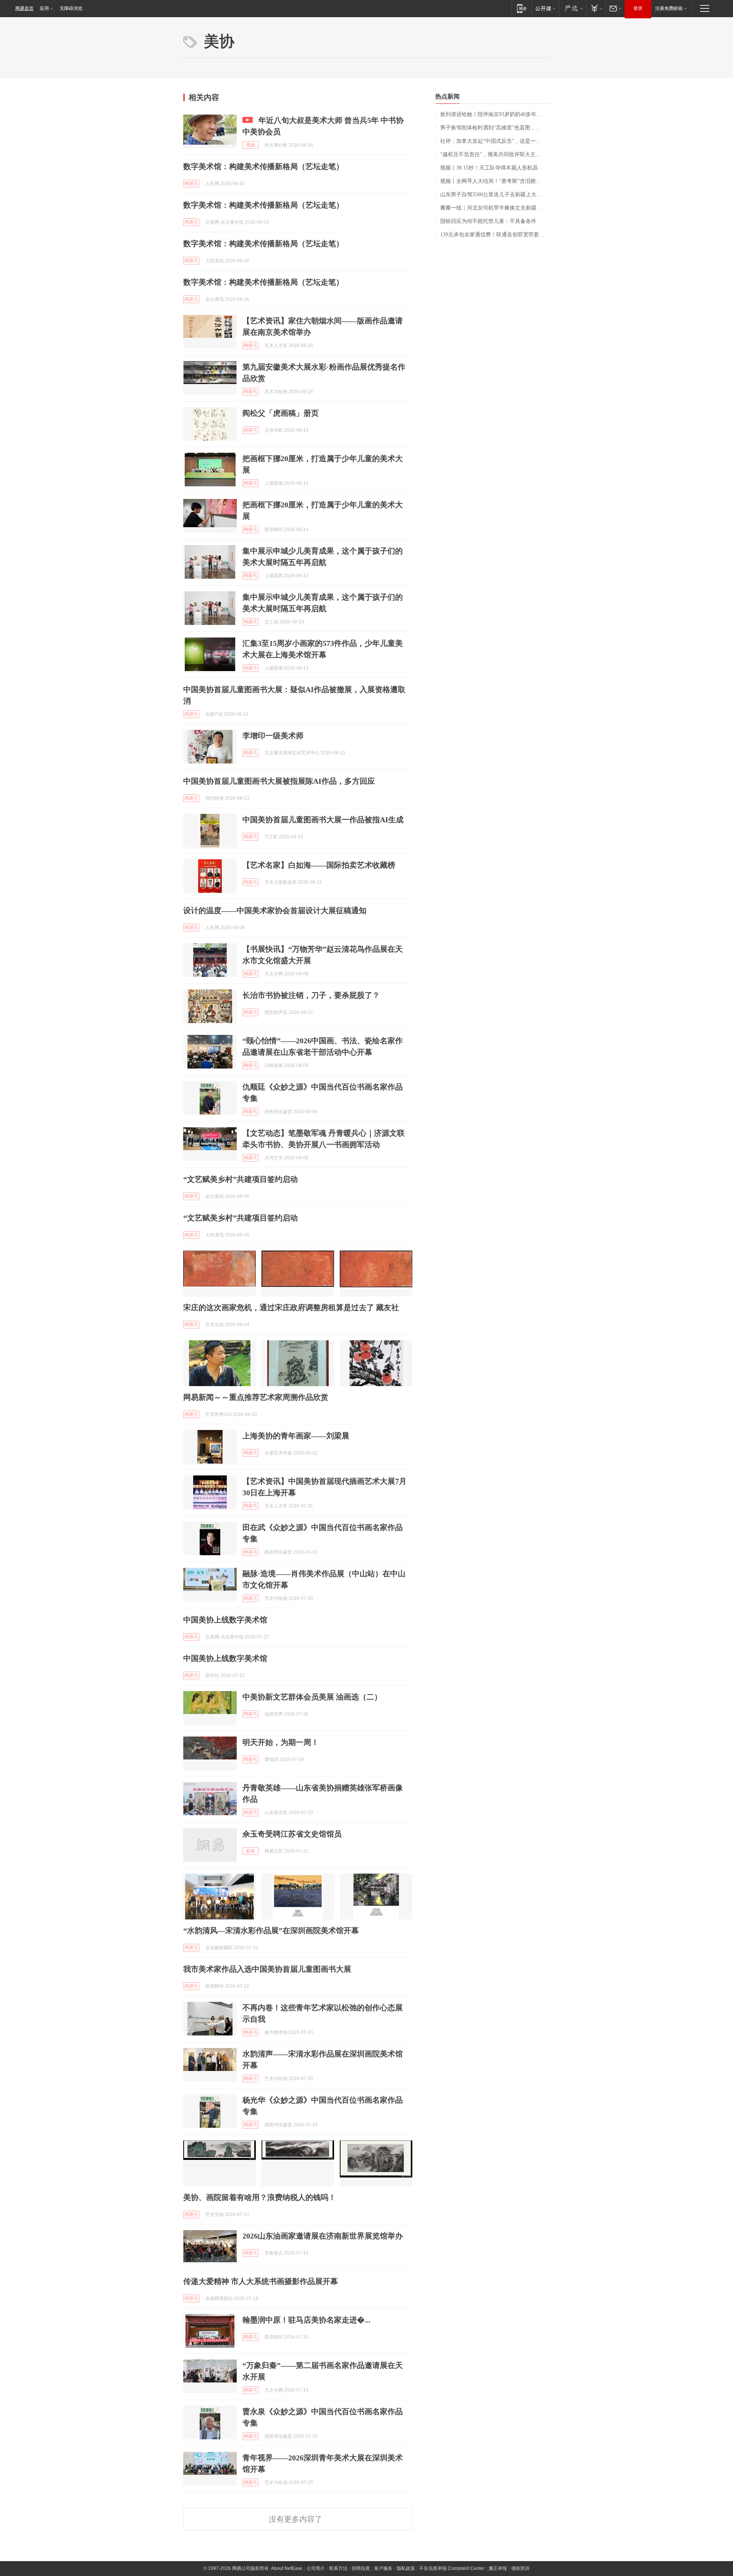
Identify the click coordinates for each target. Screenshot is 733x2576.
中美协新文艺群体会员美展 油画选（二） (312, 1697)
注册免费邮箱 (669, 8)
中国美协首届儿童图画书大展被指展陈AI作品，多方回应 (279, 781)
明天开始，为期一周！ (281, 1742)
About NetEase (287, 2568)
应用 (44, 8)
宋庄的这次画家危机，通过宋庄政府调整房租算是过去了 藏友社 (291, 1307)
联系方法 (338, 2568)
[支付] (596, 8)
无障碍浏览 (71, 8)
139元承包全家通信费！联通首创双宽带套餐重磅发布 (495, 235)
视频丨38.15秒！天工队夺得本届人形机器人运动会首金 (495, 168)
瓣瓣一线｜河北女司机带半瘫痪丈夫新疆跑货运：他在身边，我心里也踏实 (495, 208)
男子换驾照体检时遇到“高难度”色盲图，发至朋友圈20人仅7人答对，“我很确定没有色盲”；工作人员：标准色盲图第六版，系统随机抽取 (495, 128)
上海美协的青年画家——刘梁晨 (296, 1436)
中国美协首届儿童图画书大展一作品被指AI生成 (323, 820)
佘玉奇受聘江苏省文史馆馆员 (292, 1834)
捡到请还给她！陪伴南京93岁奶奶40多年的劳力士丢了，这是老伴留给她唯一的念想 (495, 114)
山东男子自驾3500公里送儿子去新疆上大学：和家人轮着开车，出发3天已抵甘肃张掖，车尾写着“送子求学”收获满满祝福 (495, 194)
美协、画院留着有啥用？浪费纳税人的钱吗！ (260, 2197)
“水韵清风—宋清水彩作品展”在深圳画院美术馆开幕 (271, 1930)
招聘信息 (361, 2568)
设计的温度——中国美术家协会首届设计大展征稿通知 (275, 910)
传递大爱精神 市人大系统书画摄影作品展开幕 (261, 2281)
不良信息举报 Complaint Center (452, 2568)
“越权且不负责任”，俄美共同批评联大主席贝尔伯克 (495, 154)
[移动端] (522, 8)
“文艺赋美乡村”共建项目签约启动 (241, 1179)
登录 (638, 8)
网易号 (191, 184)
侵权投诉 (520, 2568)
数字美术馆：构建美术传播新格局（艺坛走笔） (263, 166)
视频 (250, 145)
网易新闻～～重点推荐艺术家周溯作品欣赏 (256, 1397)
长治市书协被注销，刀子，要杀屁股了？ (311, 995)
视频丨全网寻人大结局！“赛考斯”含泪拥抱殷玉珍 (495, 181)
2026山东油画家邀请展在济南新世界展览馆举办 (323, 2236)
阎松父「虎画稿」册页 (281, 413)
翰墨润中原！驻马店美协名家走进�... (306, 2320)
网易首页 (24, 8)
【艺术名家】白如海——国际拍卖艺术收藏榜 (319, 865)
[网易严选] (572, 8)
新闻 (250, 1851)
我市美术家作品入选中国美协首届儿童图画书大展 (267, 1969)
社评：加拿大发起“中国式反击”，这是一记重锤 (495, 141)
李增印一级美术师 (273, 736)
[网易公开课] (545, 8)
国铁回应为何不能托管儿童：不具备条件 (488, 221)
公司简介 (316, 2568)
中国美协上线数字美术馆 (225, 1620)
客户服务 (383, 2568)
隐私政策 (406, 2568)
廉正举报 (498, 2568)
